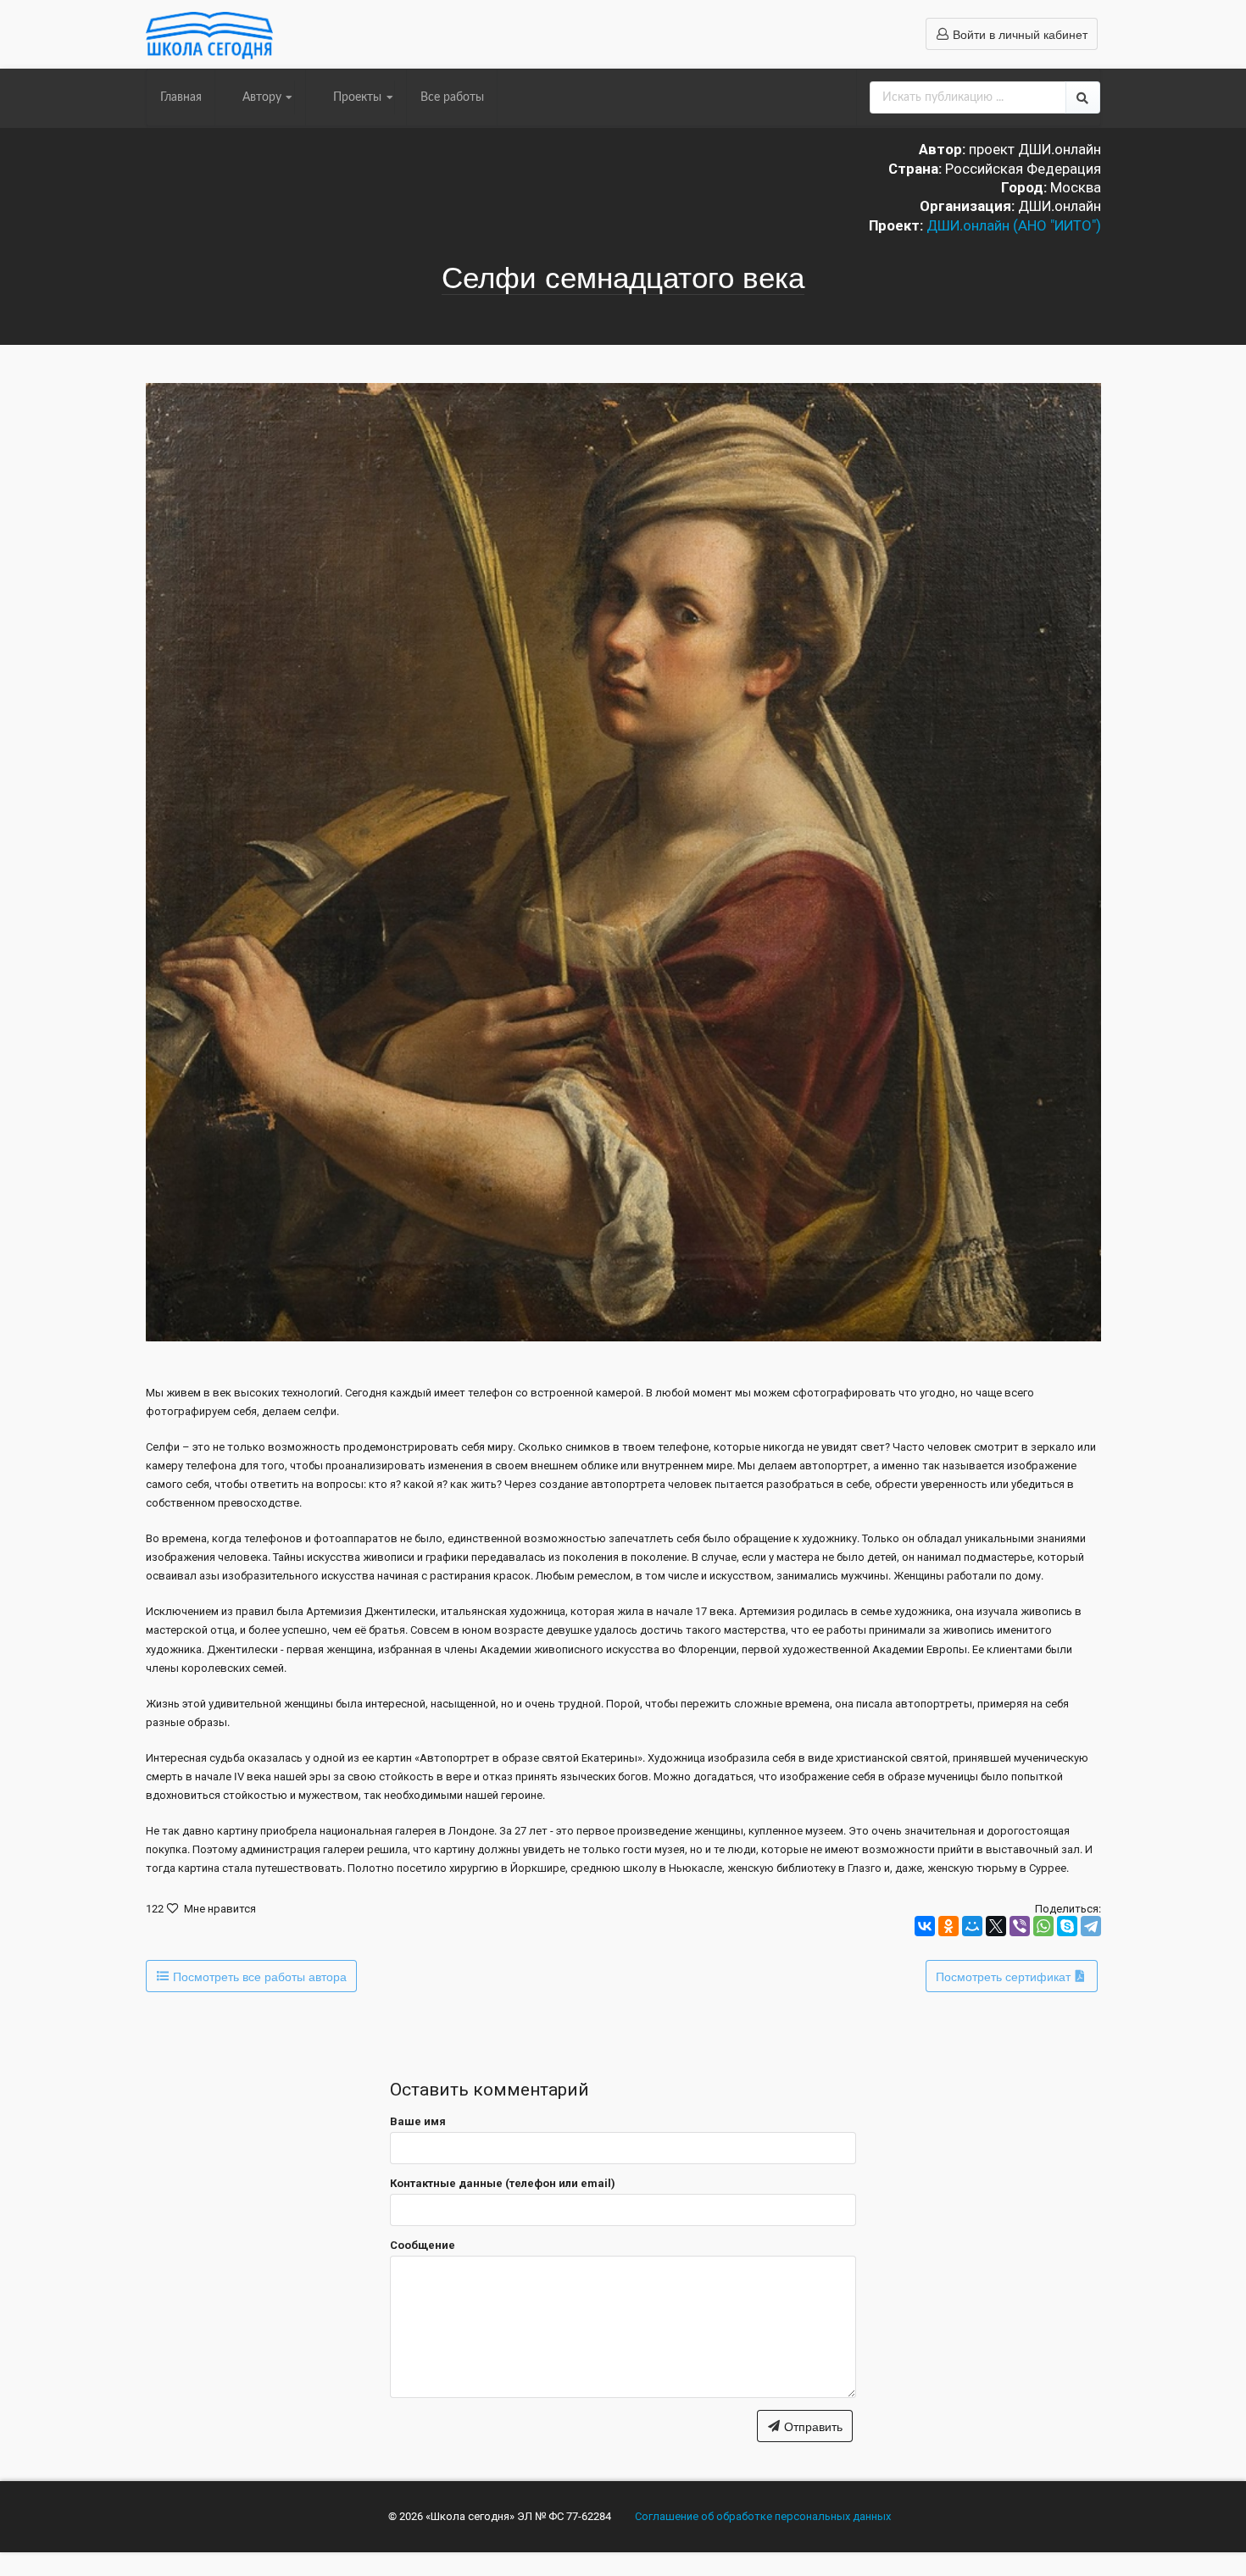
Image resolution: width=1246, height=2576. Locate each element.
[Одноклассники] (948, 1926)
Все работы (452, 97)
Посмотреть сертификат (1005, 1976)
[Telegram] (1091, 1926)
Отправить (812, 2426)
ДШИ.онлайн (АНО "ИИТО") (1014, 225)
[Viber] (1020, 1926)
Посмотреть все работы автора (258, 1976)
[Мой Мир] (972, 1926)
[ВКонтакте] (925, 1926)
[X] (996, 1926)
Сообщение (423, 2245)
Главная (181, 97)
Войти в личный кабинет (1018, 34)
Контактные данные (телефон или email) (503, 2183)
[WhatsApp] (1043, 1926)
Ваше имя (418, 2121)
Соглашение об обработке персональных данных (763, 2516)
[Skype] (1067, 1926)
